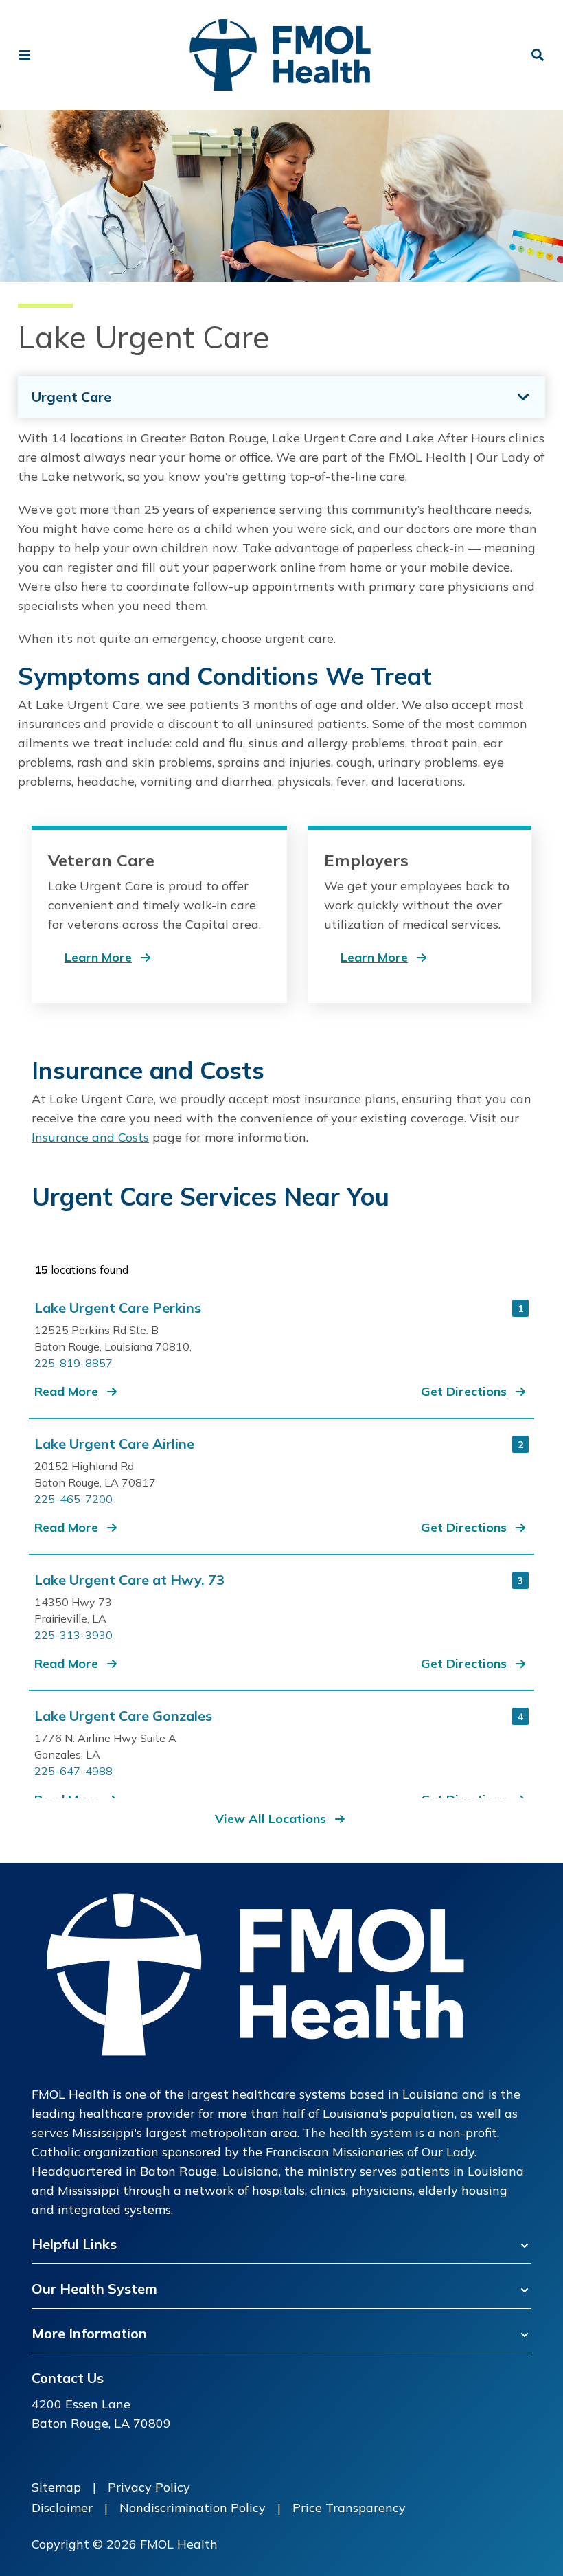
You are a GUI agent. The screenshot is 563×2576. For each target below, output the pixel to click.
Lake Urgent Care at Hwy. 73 (129, 1580)
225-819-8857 (73, 1363)
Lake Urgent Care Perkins (118, 1308)
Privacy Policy (149, 2487)
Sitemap (56, 2487)
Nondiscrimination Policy (193, 2508)
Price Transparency (349, 2508)
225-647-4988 (73, 1771)
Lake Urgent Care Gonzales (123, 1716)
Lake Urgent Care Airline (114, 1444)
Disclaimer (62, 2508)
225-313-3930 (73, 1635)
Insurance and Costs (90, 1137)
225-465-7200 (73, 1499)
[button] (77, 1392)
